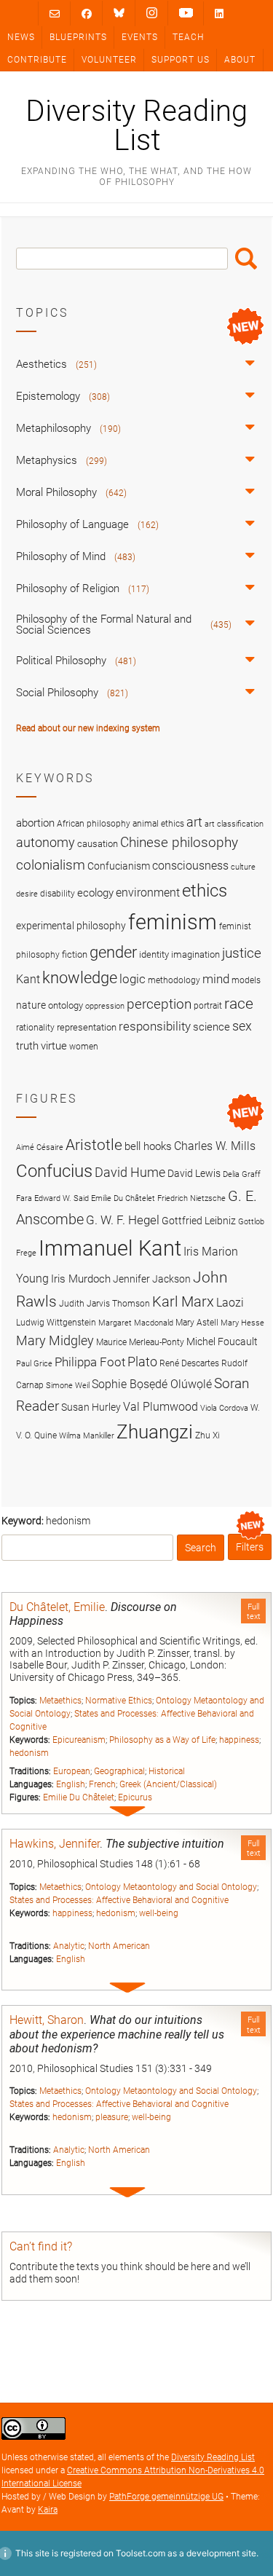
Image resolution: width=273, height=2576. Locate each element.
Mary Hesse (242, 1323)
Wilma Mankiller (87, 1436)
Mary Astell (197, 1322)
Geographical (119, 1771)
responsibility (155, 1026)
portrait (208, 1006)
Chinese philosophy (179, 843)
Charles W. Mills (215, 1146)
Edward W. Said (62, 1198)
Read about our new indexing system (88, 728)
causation (98, 844)
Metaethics (60, 1701)
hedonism (29, 1753)
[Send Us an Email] (55, 13)
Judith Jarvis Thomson (104, 1303)
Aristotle (94, 1145)
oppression (105, 1006)
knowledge (80, 977)
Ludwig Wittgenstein (56, 1322)
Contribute (37, 60)
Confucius (54, 1171)
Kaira (48, 2510)
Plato (142, 1362)
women (84, 1047)
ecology (95, 893)
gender (113, 952)
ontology (66, 1005)
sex (242, 1026)
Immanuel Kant (110, 1248)
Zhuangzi (155, 1432)
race (239, 1003)
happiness (239, 1740)
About (240, 60)
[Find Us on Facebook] (87, 13)
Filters (250, 1547)
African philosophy (94, 824)
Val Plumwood (161, 1407)
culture (243, 867)
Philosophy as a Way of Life (162, 1740)
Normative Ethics (119, 1701)
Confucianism (119, 866)
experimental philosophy (71, 926)
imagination (195, 954)
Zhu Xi (207, 1435)
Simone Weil (68, 1386)
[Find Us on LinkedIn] (219, 13)
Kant (28, 980)
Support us (181, 60)
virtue (54, 1046)
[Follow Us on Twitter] (119, 13)
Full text (254, 1612)
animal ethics (158, 824)
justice (242, 953)
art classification (234, 824)
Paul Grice (34, 1364)
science (211, 1027)
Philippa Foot (90, 1362)
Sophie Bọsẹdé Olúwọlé (152, 1384)
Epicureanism (79, 1740)
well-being (159, 1913)
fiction (75, 954)
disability (58, 894)
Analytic (69, 1946)
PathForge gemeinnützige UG (166, 2497)
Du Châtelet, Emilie (57, 1607)
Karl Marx (183, 1302)
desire (27, 894)
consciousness (190, 866)
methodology (174, 980)
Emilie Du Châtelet (79, 1797)
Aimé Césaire (40, 1147)
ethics (205, 891)
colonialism (51, 865)
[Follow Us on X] (152, 13)
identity (154, 954)
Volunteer (109, 60)
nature (31, 1005)
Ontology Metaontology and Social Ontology (171, 1887)
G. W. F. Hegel (123, 1220)
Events (140, 37)
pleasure (112, 2117)
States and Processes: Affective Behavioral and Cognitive (119, 1900)
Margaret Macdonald (136, 1323)
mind (216, 979)
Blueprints (78, 37)
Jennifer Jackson (152, 1279)
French (102, 1784)
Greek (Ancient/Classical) (168, 1784)
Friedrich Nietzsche (191, 1198)
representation (87, 1027)
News (21, 37)
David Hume (130, 1172)
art (194, 822)
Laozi (230, 1303)
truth (27, 1046)
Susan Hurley (91, 1407)
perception (159, 1004)
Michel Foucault (222, 1342)
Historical (167, 1771)
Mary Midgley (55, 1340)
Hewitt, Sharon (47, 2020)
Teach (188, 37)
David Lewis (194, 1173)
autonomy (45, 843)
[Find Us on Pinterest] (186, 13)
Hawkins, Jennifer (55, 1844)
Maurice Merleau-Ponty (140, 1342)
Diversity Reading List (136, 126)
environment (148, 893)
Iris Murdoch (81, 1279)
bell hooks (148, 1146)
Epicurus (135, 1797)
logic (132, 979)
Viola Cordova (224, 1408)
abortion (35, 823)
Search (246, 259)
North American (119, 1946)
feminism (173, 922)
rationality (35, 1028)
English (71, 1784)
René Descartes (189, 1363)
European (72, 1771)
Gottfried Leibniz (199, 1221)
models (246, 980)
